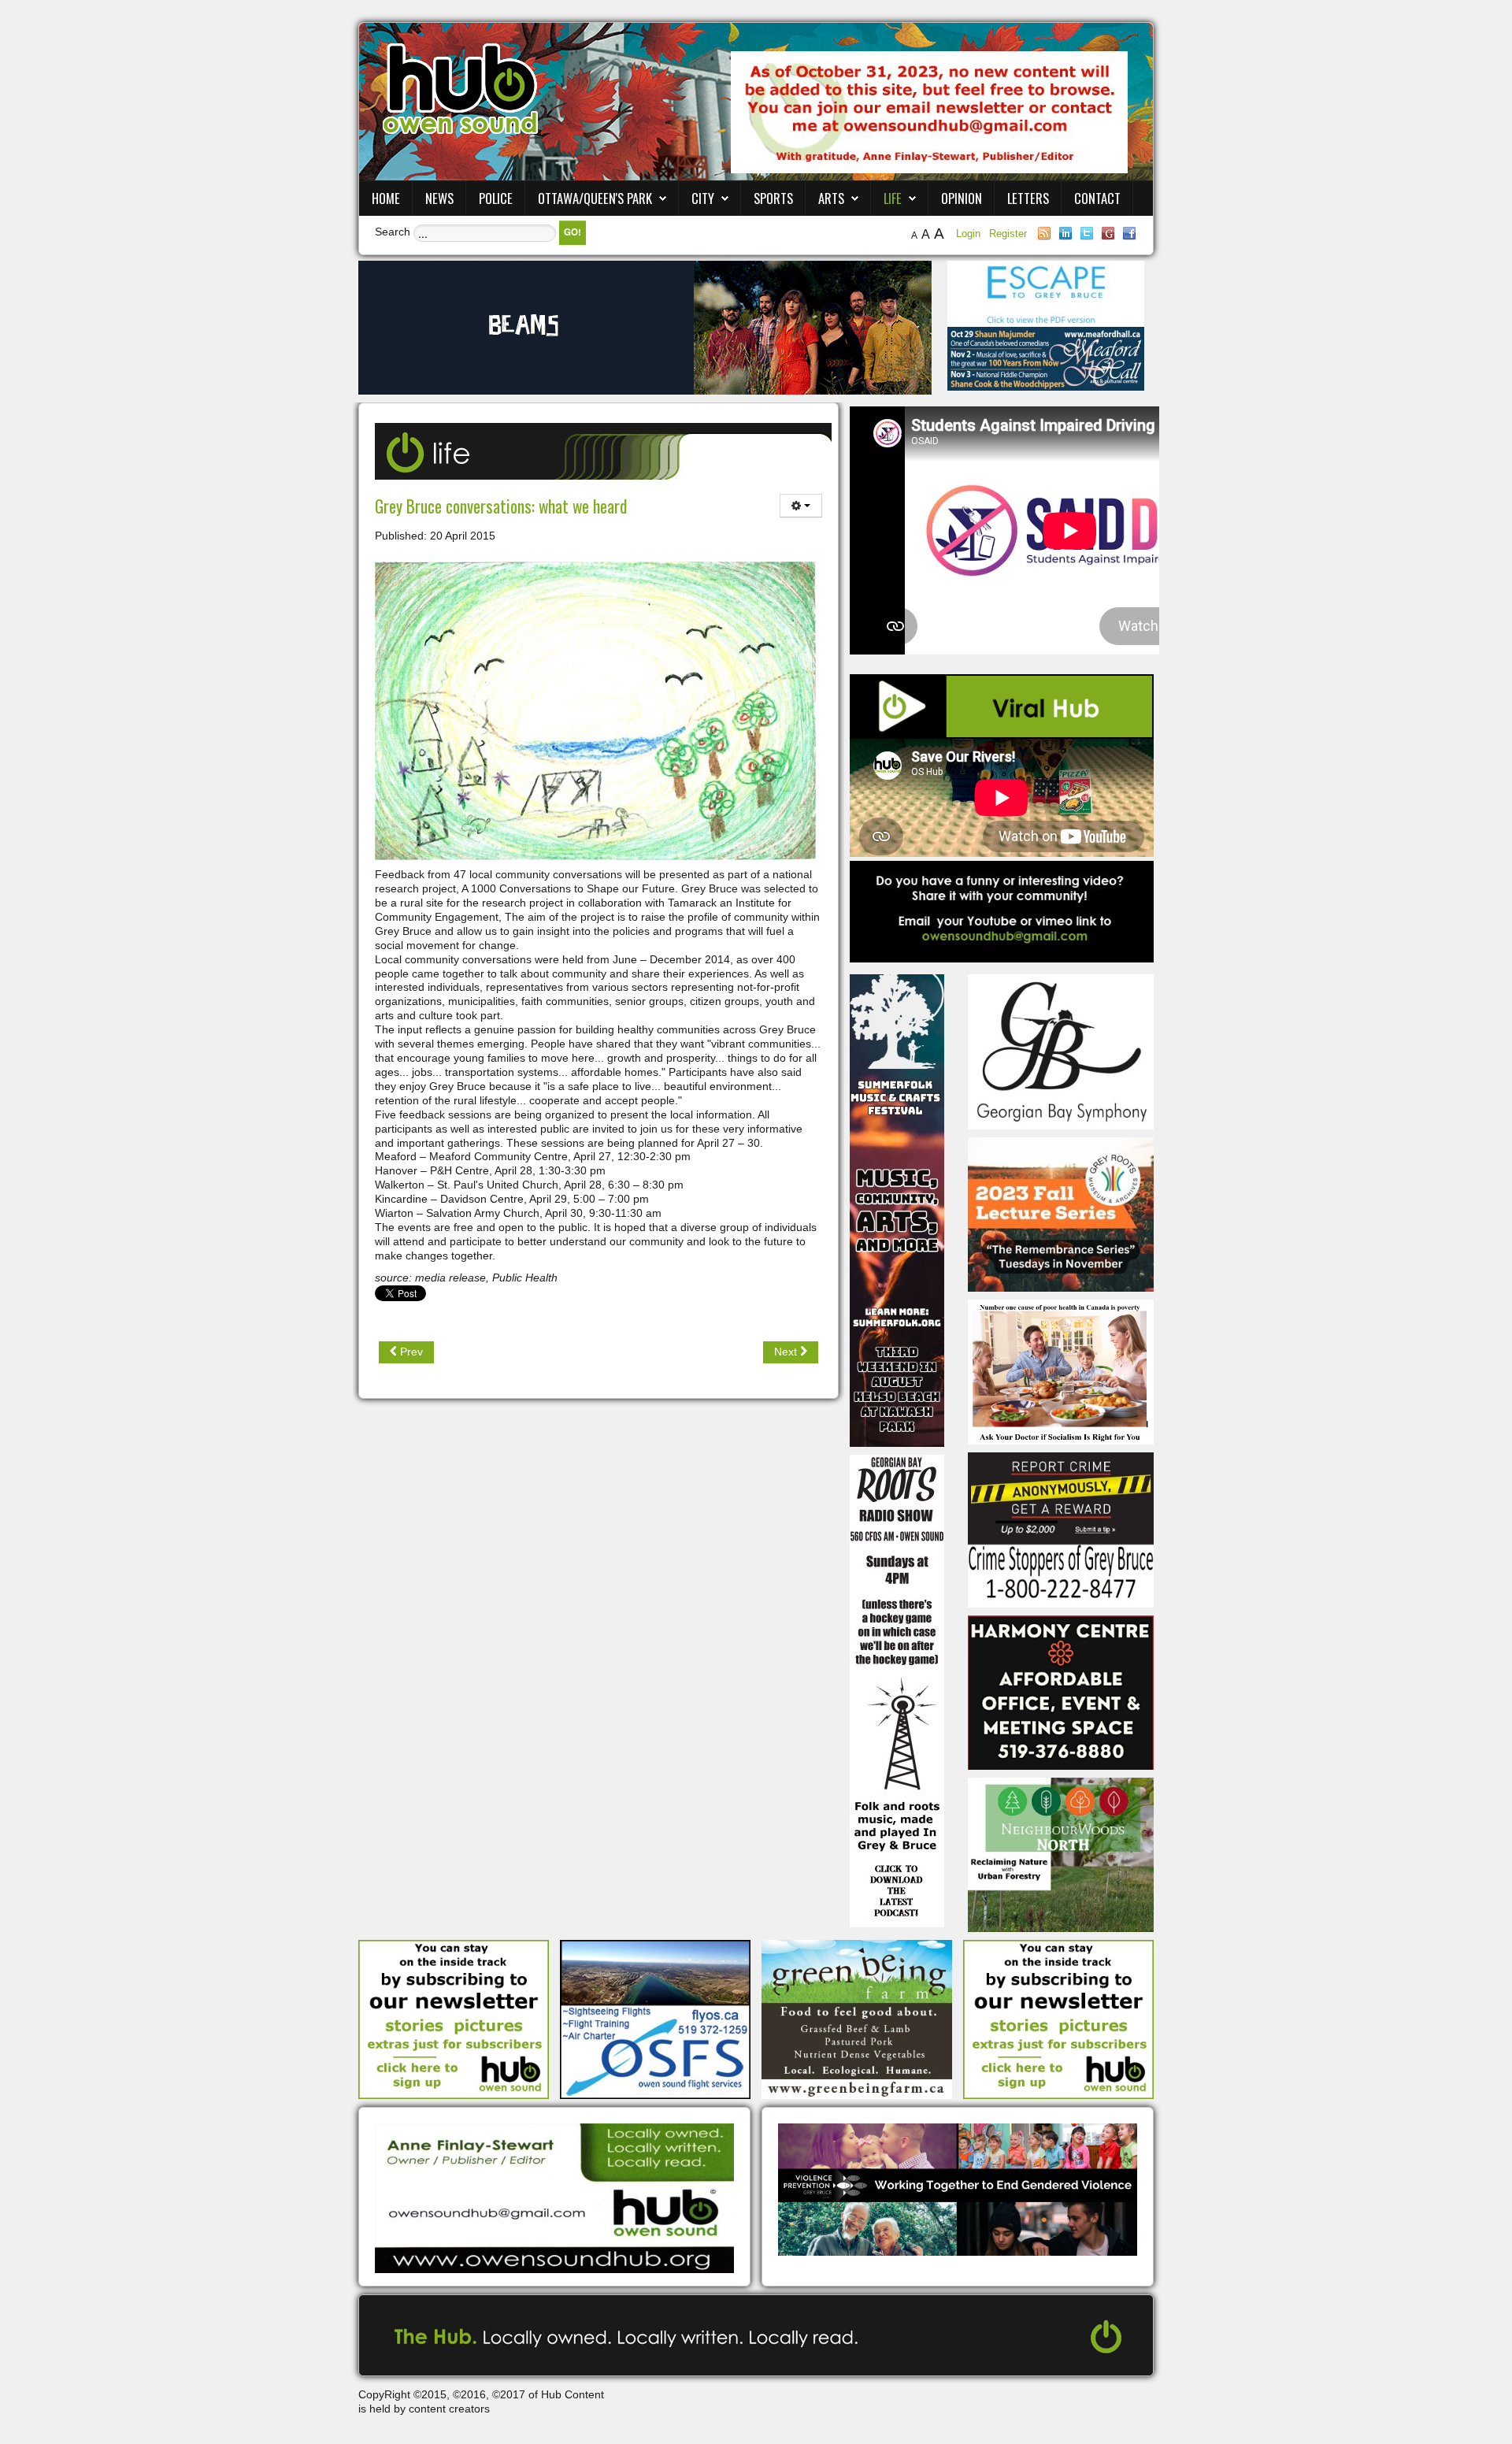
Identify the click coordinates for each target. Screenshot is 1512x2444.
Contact (1097, 198)
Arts (831, 198)
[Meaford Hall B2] (1046, 358)
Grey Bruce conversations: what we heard (501, 506)
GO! (573, 232)
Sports (773, 198)
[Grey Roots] (1061, 1214)
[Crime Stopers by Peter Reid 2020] (1061, 1529)
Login (970, 234)
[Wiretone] (645, 327)
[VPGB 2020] (958, 2189)
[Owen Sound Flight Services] (655, 2019)
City (703, 198)
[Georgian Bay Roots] (897, 1690)
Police (496, 198)
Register (1008, 234)
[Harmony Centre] (1061, 1691)
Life (893, 198)
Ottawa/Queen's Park (595, 198)
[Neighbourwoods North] (1061, 1854)
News (439, 198)
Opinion (962, 198)
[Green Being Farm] (857, 2019)
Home (386, 198)
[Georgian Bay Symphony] (1061, 1051)
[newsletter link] (454, 2019)
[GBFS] (897, 1210)
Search (393, 232)
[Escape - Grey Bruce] (1046, 293)
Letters (1028, 198)
